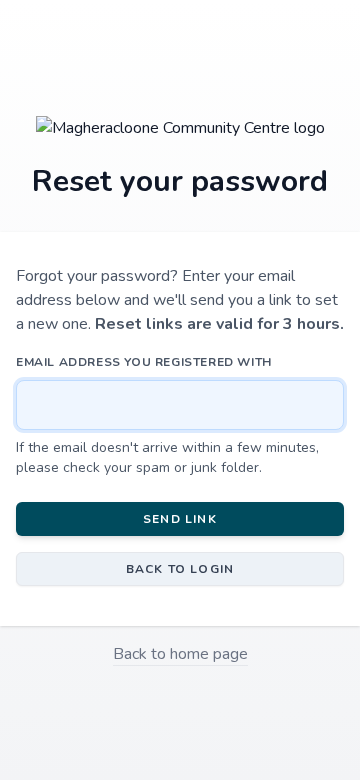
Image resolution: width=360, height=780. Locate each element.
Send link (180, 519)
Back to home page (180, 654)
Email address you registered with (144, 362)
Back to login (180, 569)
